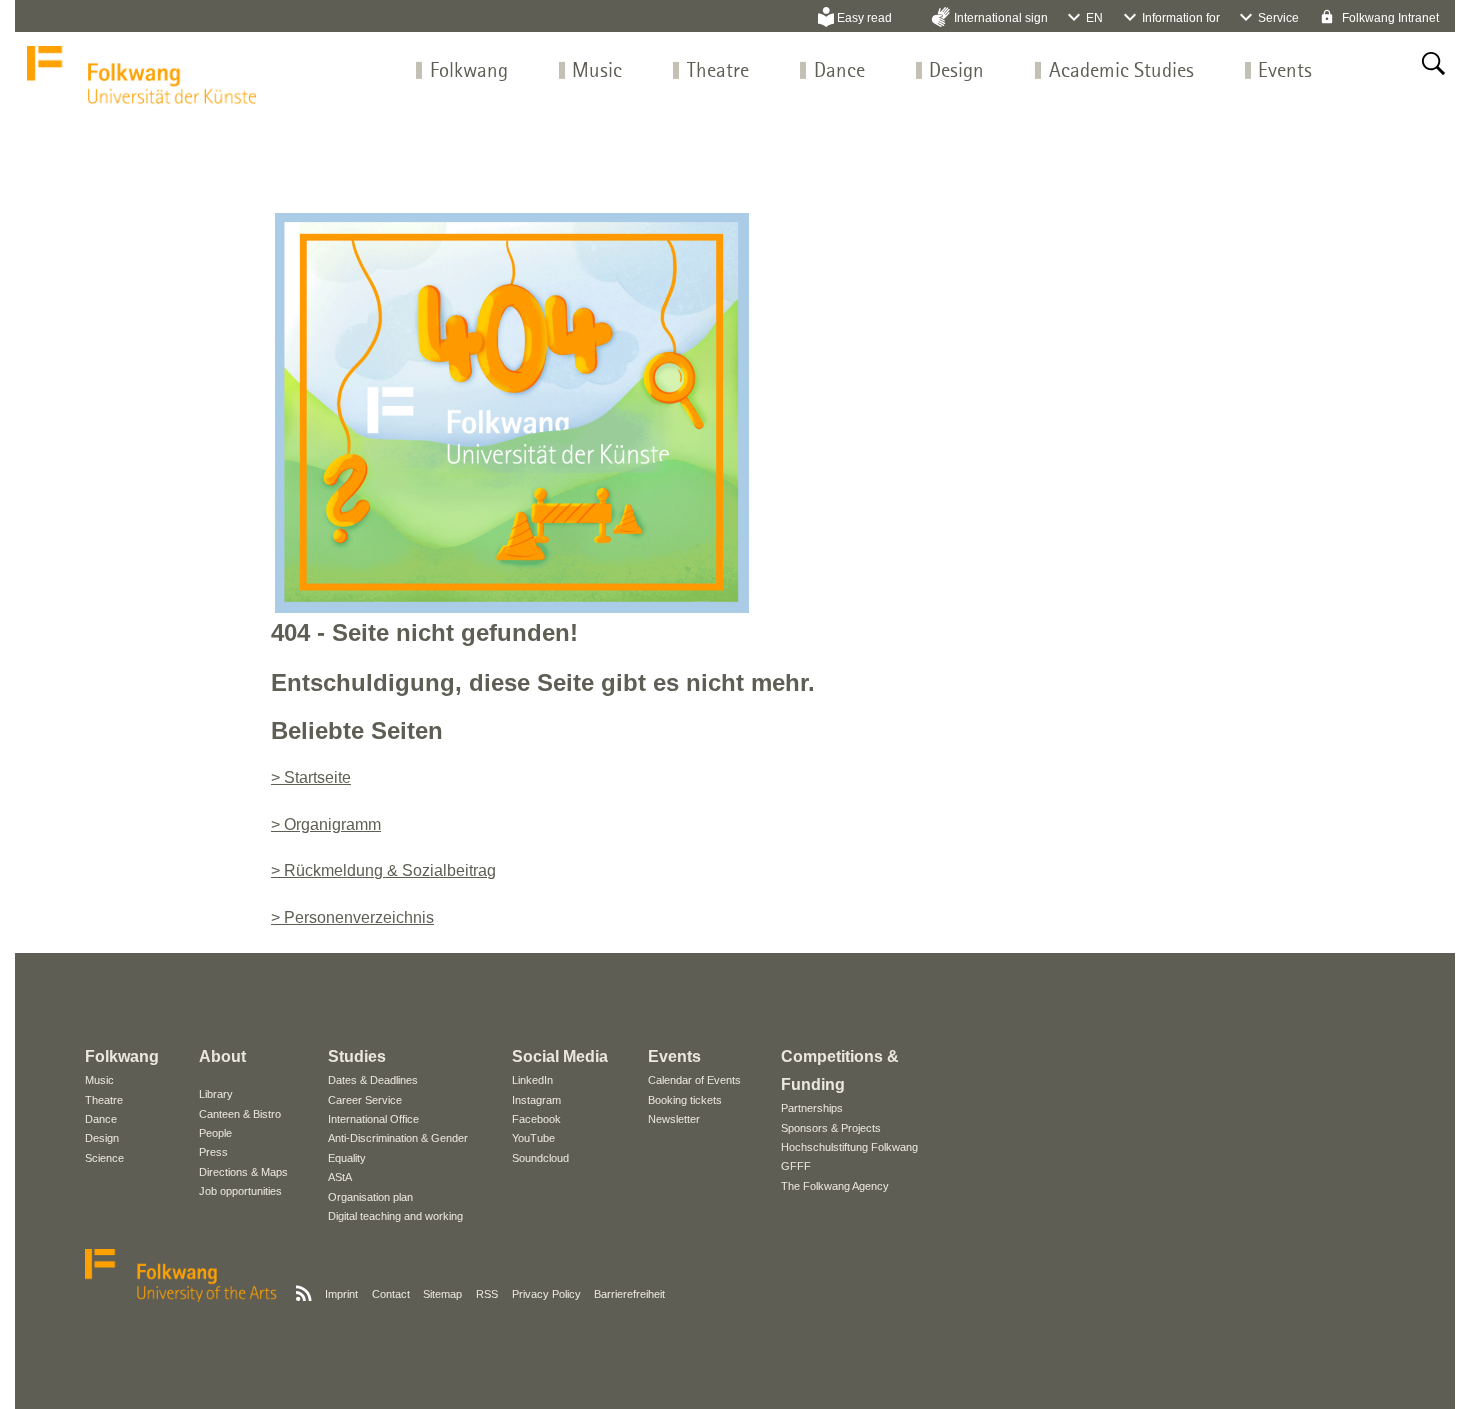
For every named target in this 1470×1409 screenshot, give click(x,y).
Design (956, 71)
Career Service (365, 1100)
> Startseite (311, 777)
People (215, 1133)
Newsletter (674, 1119)
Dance (839, 71)
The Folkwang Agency (835, 1186)
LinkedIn (532, 1080)
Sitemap (442, 1294)
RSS (487, 1294)
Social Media (560, 1056)
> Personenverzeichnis (352, 917)
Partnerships (812, 1108)
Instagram (536, 1100)
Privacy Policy (546, 1294)
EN (1094, 18)
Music (597, 71)
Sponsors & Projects (831, 1128)
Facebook (536, 1119)
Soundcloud (540, 1158)
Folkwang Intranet (1389, 18)
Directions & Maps (243, 1172)
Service (1278, 18)
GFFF (796, 1166)
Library (216, 1094)
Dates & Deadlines (373, 1080)
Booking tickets (685, 1100)
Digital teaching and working (395, 1216)
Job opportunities (240, 1191)
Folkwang (469, 71)
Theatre (718, 71)
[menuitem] (469, 71)
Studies (357, 1056)
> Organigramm (326, 824)
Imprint (341, 1294)
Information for (1181, 18)
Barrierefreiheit (629, 1294)
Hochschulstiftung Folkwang (849, 1147)
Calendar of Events (694, 1080)
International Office (373, 1119)
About (222, 1056)
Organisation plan (370, 1197)
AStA (340, 1177)
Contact (391, 1294)
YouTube (533, 1138)
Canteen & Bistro (240, 1114)
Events (1285, 71)
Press (213, 1152)
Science (104, 1158)
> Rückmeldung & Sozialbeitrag (383, 870)
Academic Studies (1121, 71)
